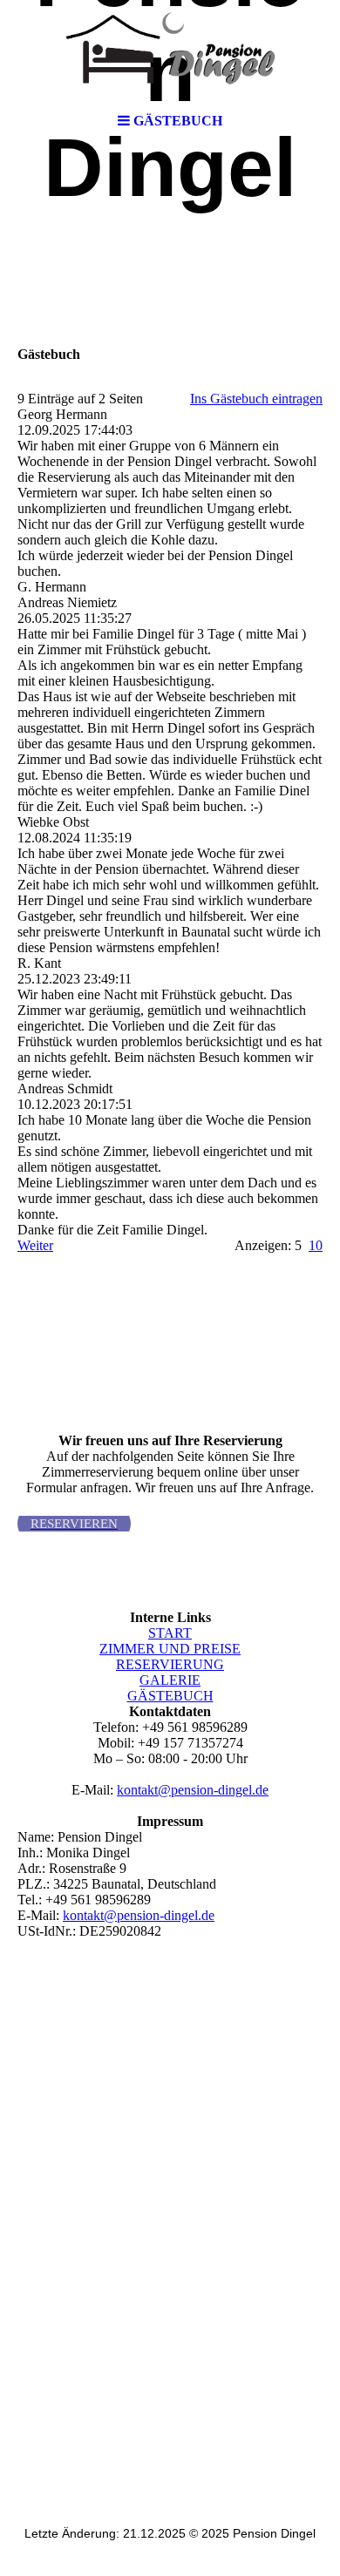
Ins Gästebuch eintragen (256, 399)
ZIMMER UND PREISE (170, 1649)
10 (316, 1245)
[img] (170, 52)
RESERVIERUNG (170, 1664)
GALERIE (170, 1680)
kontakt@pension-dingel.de (193, 1790)
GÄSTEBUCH (170, 1696)
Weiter (35, 1245)
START (170, 1633)
